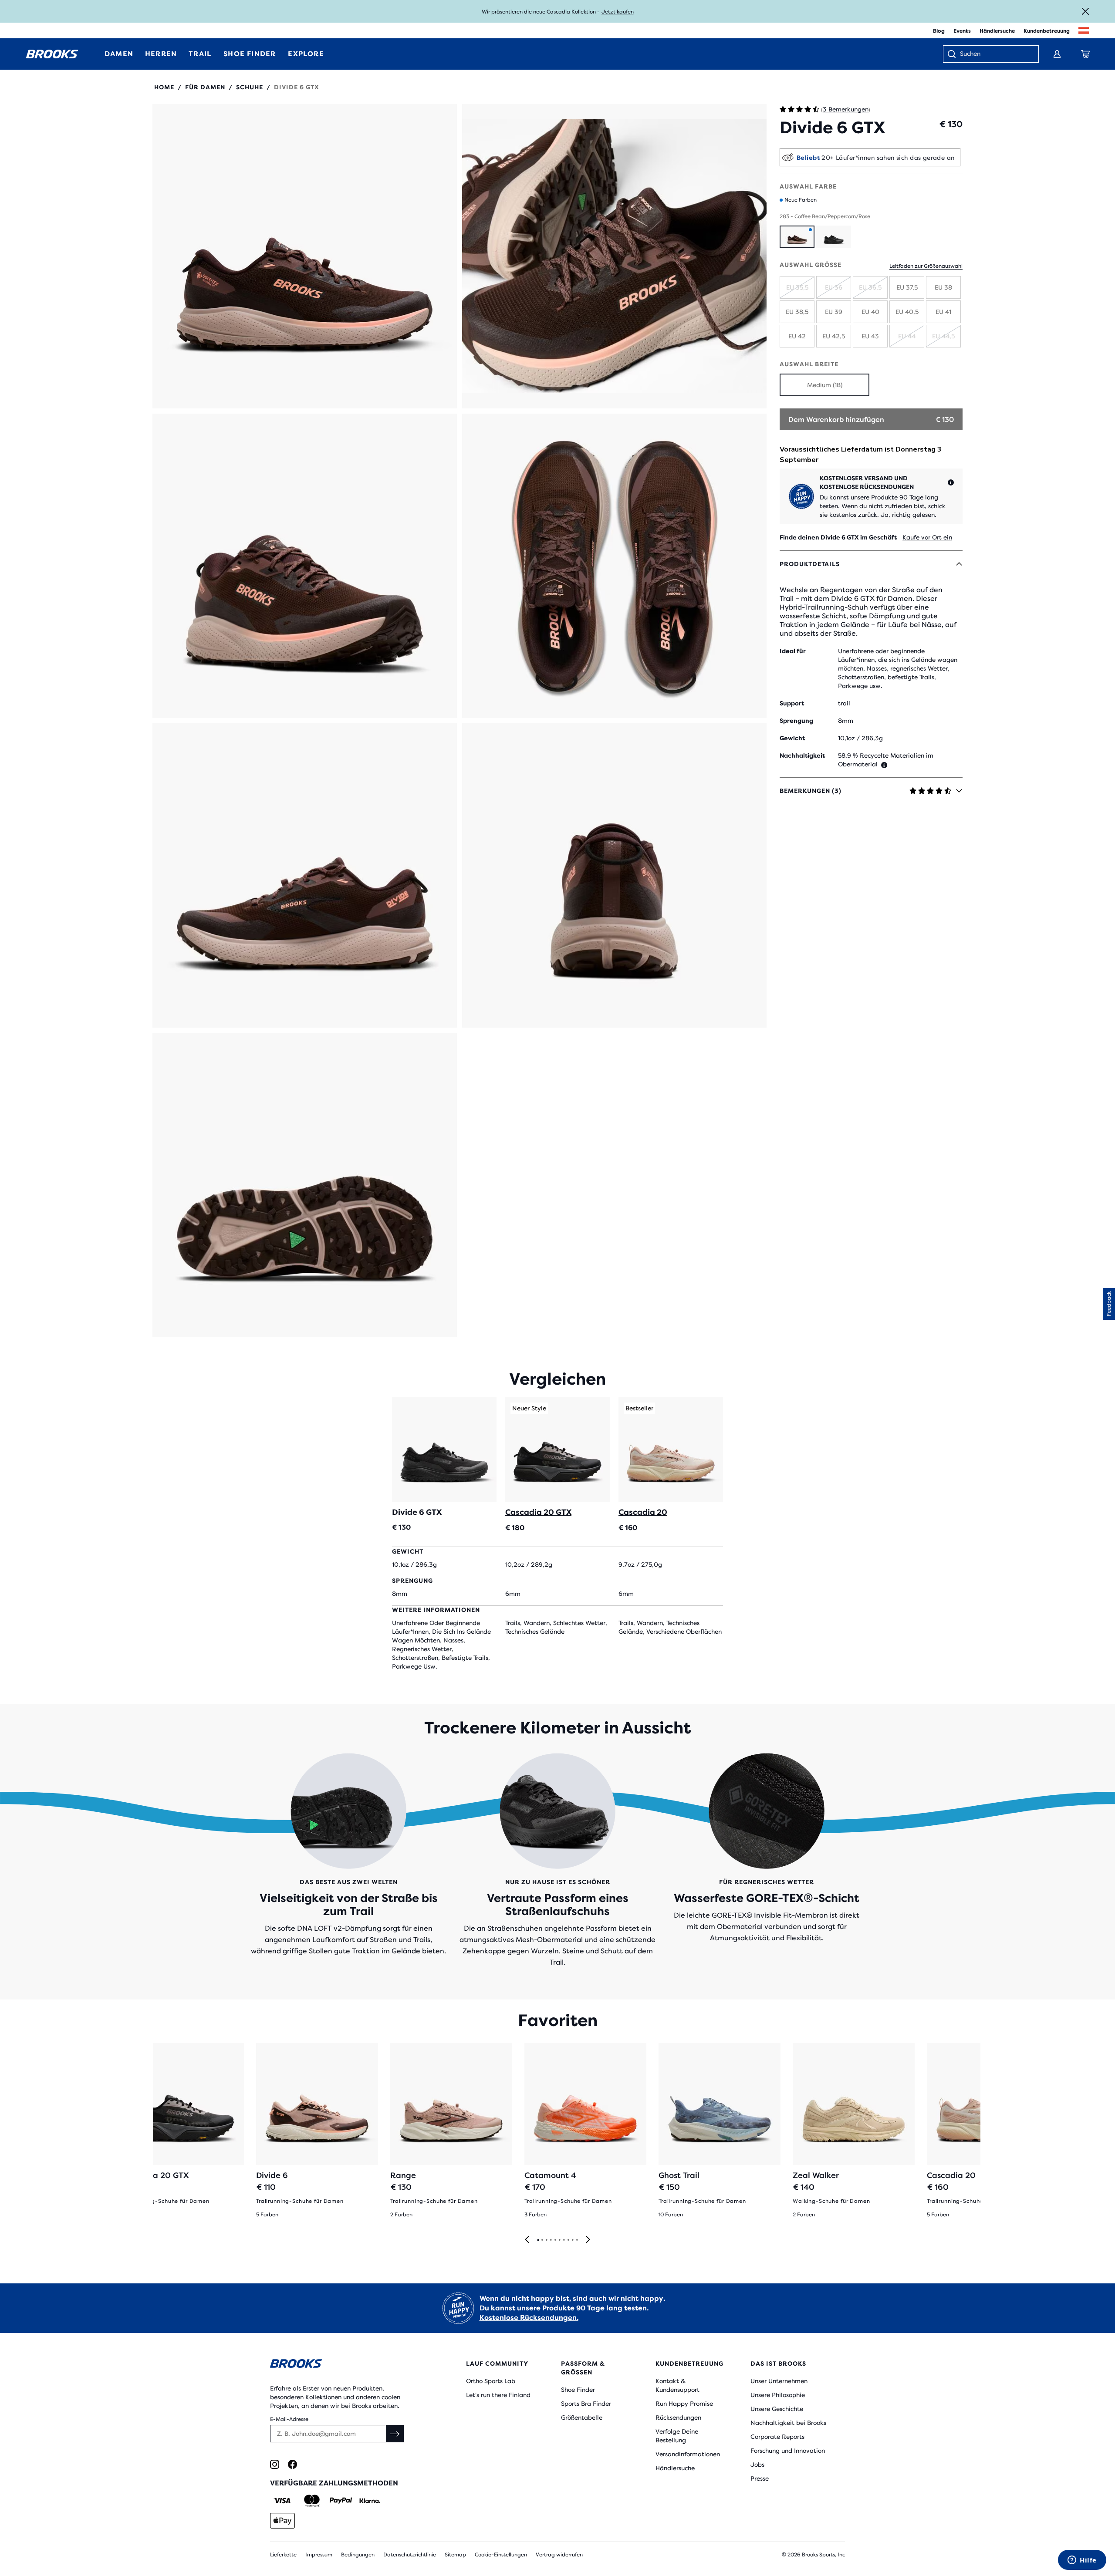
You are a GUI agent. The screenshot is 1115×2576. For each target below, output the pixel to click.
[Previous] (527, 2240)
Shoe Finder (578, 2390)
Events (962, 31)
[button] (305, 256)
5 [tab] (555, 2240)
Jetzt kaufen (618, 12)
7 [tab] (564, 2240)
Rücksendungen (678, 2418)
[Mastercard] (312, 2501)
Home (164, 87)
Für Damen (205, 87)
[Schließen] (1085, 11)
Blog (939, 31)
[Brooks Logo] (342, 2365)
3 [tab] (546, 2240)
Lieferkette (283, 2555)
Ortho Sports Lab (491, 2381)
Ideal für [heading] (793, 651)
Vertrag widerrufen (559, 2555)
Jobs (757, 2465)
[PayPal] (341, 2501)
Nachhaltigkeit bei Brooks (788, 2423)
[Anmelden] (1057, 54)
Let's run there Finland (498, 2395)
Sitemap (455, 2555)
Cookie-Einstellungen (501, 2555)
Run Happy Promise (684, 2404)
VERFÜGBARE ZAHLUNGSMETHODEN (334, 2483)
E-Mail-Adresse (289, 2419)
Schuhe (250, 87)
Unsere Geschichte (777, 2409)
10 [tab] (577, 2240)
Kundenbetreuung (1047, 31)
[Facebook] (292, 2464)
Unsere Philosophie (778, 2395)
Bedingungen (358, 2555)
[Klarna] (370, 2501)
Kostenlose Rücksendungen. (529, 2318)
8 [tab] (568, 2240)
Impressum (319, 2555)
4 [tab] (551, 2240)
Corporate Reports (777, 2437)
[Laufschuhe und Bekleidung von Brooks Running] (52, 54)
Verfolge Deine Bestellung (677, 2436)
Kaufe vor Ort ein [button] (927, 537)
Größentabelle (582, 2418)
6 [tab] (559, 2240)
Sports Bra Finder (586, 2404)
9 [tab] (572, 2240)
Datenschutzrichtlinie (410, 2555)
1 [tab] (538, 2240)
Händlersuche (997, 31)
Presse (760, 2478)
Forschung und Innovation (788, 2451)
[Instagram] (275, 2464)
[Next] (588, 2240)
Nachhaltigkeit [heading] (802, 755)
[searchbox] (995, 54)
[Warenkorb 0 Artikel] (1085, 54)
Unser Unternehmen (779, 2381)
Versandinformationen (688, 2454)
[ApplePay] (282, 2521)
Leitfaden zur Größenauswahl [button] (926, 266)
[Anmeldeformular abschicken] (395, 2434)
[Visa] (282, 2501)
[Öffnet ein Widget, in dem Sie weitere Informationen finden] (1082, 2561)
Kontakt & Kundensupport (677, 2385)
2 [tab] (542, 2240)
